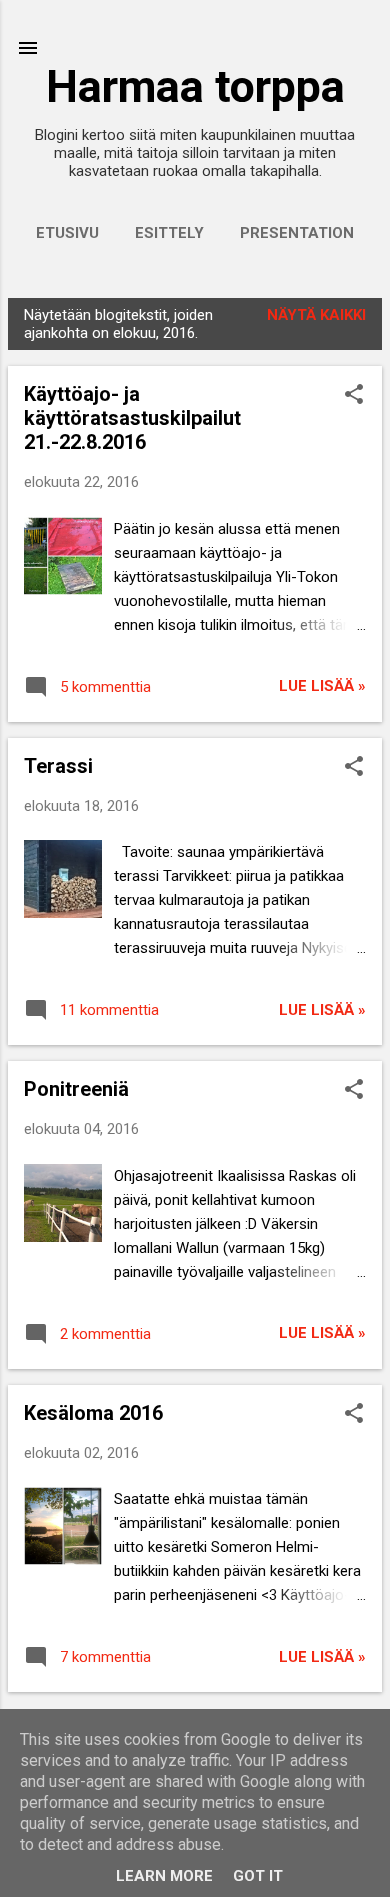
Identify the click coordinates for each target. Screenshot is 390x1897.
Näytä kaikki (316, 315)
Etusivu (67, 233)
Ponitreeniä (76, 1089)
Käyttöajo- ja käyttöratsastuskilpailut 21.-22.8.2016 (132, 418)
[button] (354, 396)
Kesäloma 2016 (93, 1413)
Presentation (297, 233)
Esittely (169, 233)
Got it (258, 1876)
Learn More (164, 1876)
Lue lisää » (322, 686)
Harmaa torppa (195, 86)
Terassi (58, 766)
